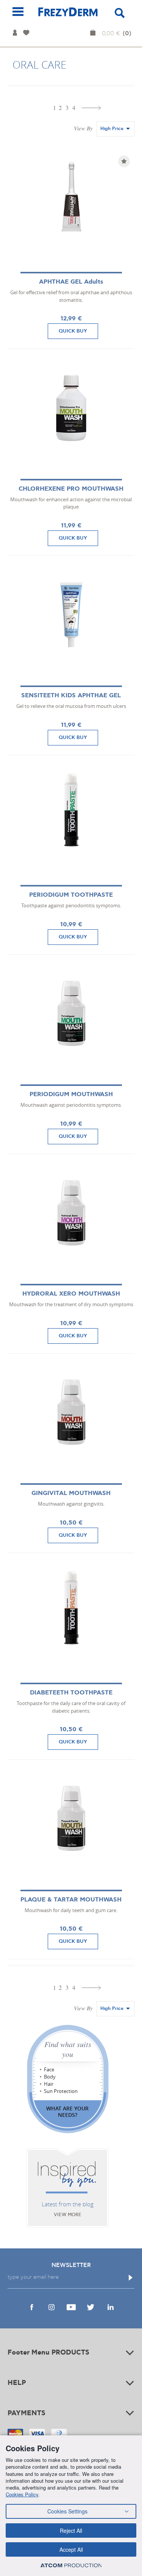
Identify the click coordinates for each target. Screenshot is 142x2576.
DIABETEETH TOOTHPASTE (71, 1693)
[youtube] (71, 2307)
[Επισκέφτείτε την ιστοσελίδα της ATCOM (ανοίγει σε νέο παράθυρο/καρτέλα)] (71, 2565)
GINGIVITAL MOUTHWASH (71, 1493)
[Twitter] (91, 2307)
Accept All (71, 2549)
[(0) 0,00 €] (94, 33)
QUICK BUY (73, 331)
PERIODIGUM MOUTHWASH (71, 1094)
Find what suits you (68, 2049)
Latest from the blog (68, 2204)
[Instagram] (51, 2307)
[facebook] (32, 2307)
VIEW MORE (68, 2215)
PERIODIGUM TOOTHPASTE (71, 895)
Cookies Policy (22, 2494)
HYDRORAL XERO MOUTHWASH (71, 1294)
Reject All (71, 2531)
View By (83, 128)
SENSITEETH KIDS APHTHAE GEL (71, 696)
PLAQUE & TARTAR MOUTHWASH (71, 1900)
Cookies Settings (67, 2511)
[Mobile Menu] (18, 12)
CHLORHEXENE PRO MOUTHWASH (71, 489)
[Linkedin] (111, 2307)
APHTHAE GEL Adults (71, 282)
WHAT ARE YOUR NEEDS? (67, 2112)
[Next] (91, 108)
